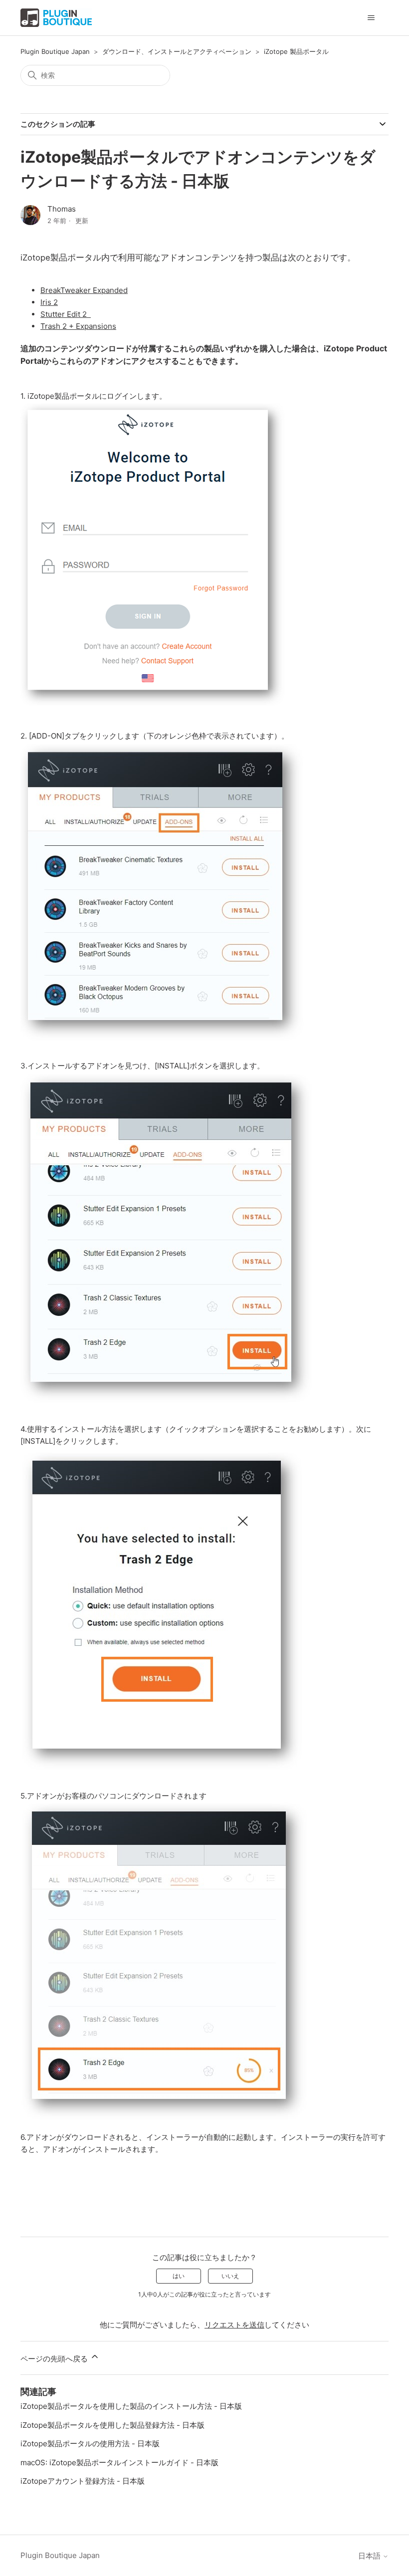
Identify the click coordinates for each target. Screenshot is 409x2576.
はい (179, 2276)
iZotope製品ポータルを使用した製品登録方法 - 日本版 (112, 2425)
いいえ (230, 2276)
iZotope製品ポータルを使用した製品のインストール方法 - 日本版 (131, 2406)
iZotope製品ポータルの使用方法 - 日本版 (90, 2444)
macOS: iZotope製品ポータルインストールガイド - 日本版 (119, 2462)
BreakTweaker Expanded (84, 290)
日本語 (370, 2556)
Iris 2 (49, 302)
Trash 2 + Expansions (78, 326)
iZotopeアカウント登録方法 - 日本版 (83, 2481)
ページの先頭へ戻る (55, 2359)
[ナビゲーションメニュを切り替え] (371, 18)
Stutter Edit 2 (66, 314)
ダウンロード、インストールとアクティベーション (177, 51)
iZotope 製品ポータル (296, 51)
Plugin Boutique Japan (55, 51)
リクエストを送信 (234, 2325)
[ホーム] (56, 18)
